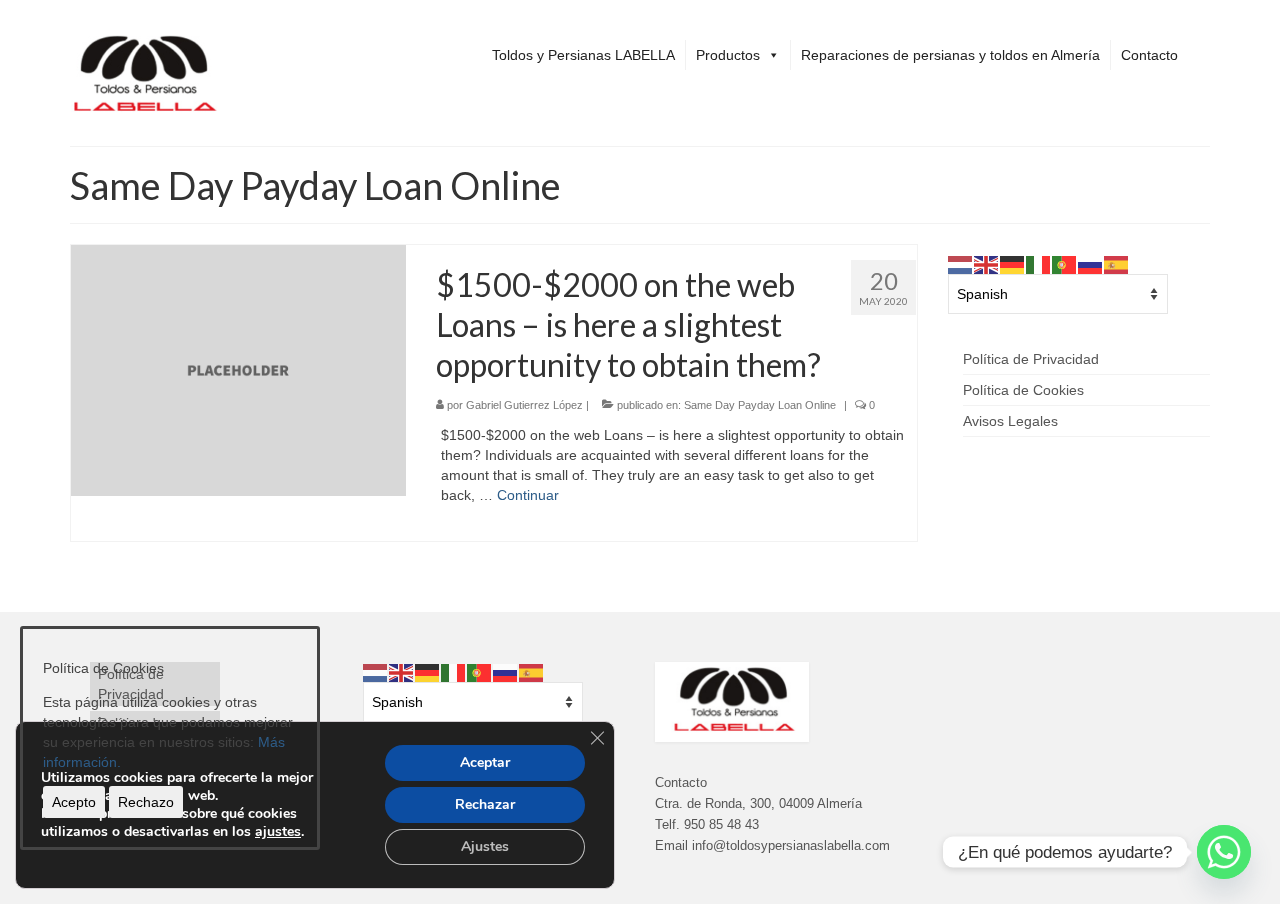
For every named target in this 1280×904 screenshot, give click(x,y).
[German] (1013, 264)
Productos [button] (728, 55)
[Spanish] (1117, 264)
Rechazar (485, 804)
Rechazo (146, 802)
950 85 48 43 (721, 824)
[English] (987, 264)
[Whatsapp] (1224, 852)
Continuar (528, 495)
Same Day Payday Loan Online (760, 405)
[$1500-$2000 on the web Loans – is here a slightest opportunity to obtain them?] (238, 370)
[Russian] (1091, 264)
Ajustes (485, 846)
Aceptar (485, 762)
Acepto (74, 802)
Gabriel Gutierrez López (524, 405)
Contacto (1149, 55)
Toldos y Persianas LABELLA (583, 55)
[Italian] (1039, 264)
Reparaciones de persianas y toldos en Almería (950, 55)
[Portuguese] (1065, 264)
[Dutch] (961, 264)
